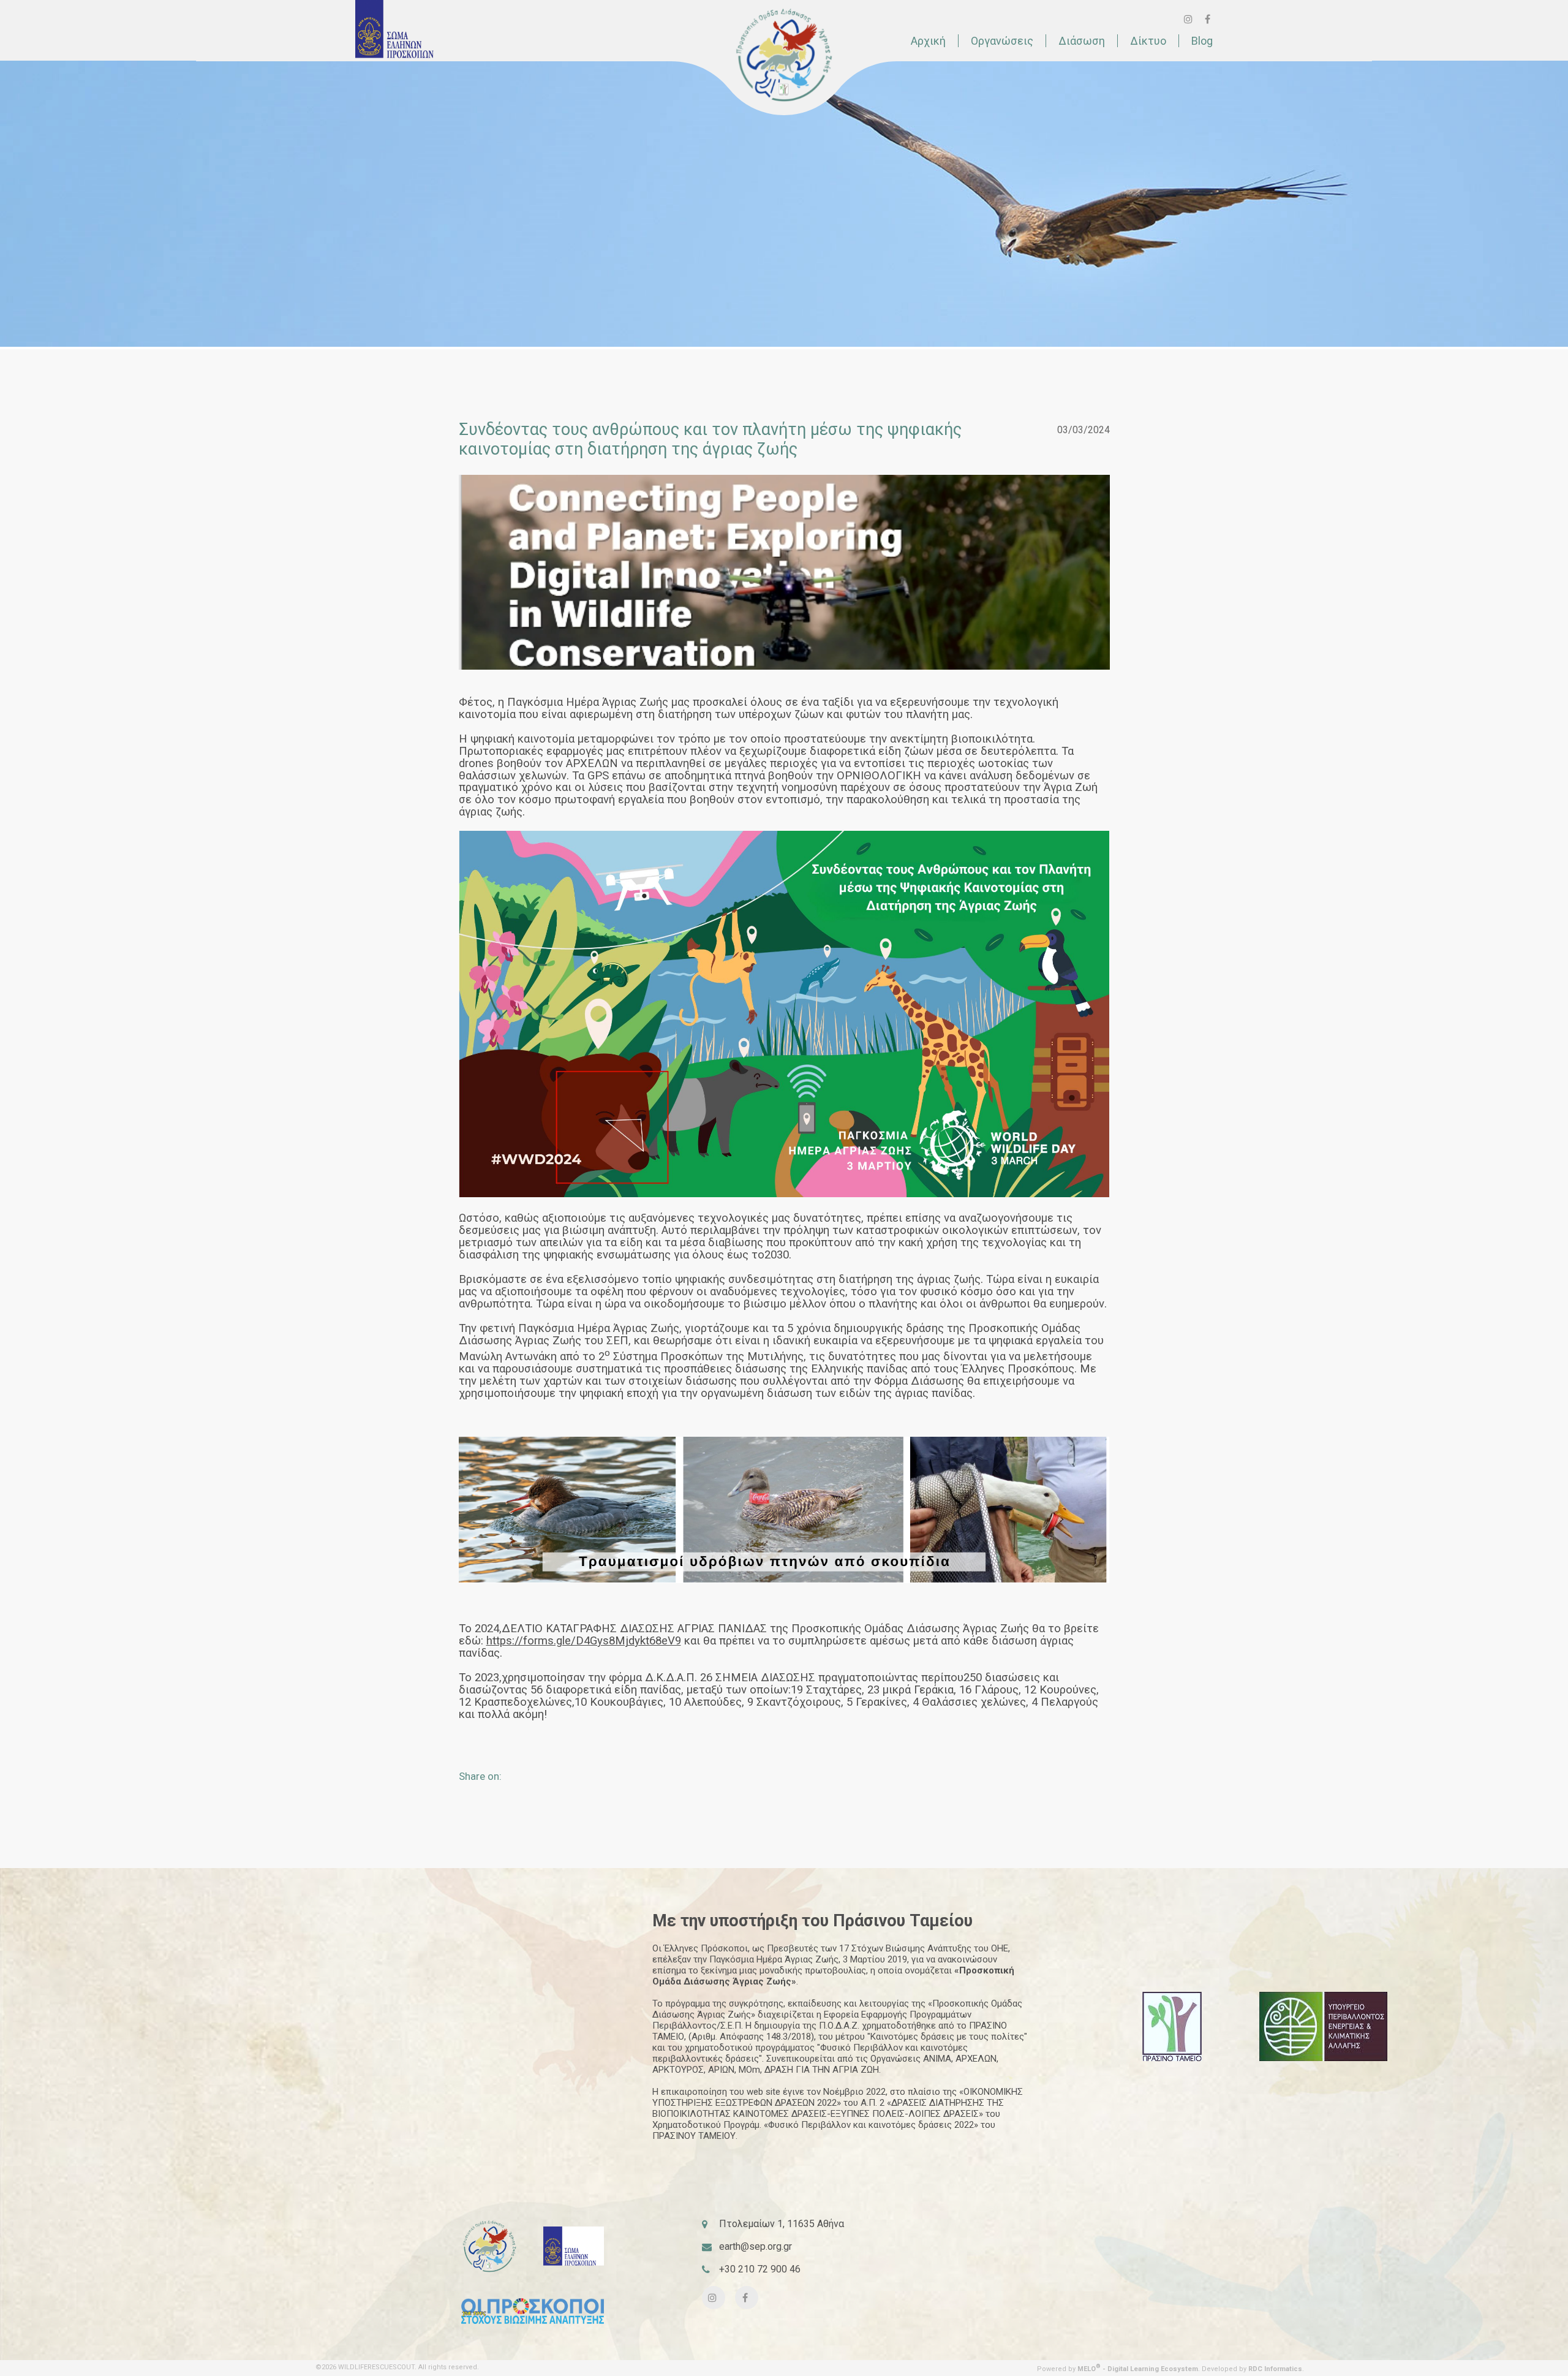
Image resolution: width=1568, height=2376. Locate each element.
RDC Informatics (1275, 2369)
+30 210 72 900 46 (760, 2269)
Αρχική (928, 41)
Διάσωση (1082, 41)
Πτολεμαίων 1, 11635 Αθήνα (782, 2224)
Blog (1202, 41)
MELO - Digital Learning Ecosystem (1138, 2369)
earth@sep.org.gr (756, 2246)
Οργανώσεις (1002, 41)
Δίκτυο (1148, 41)
